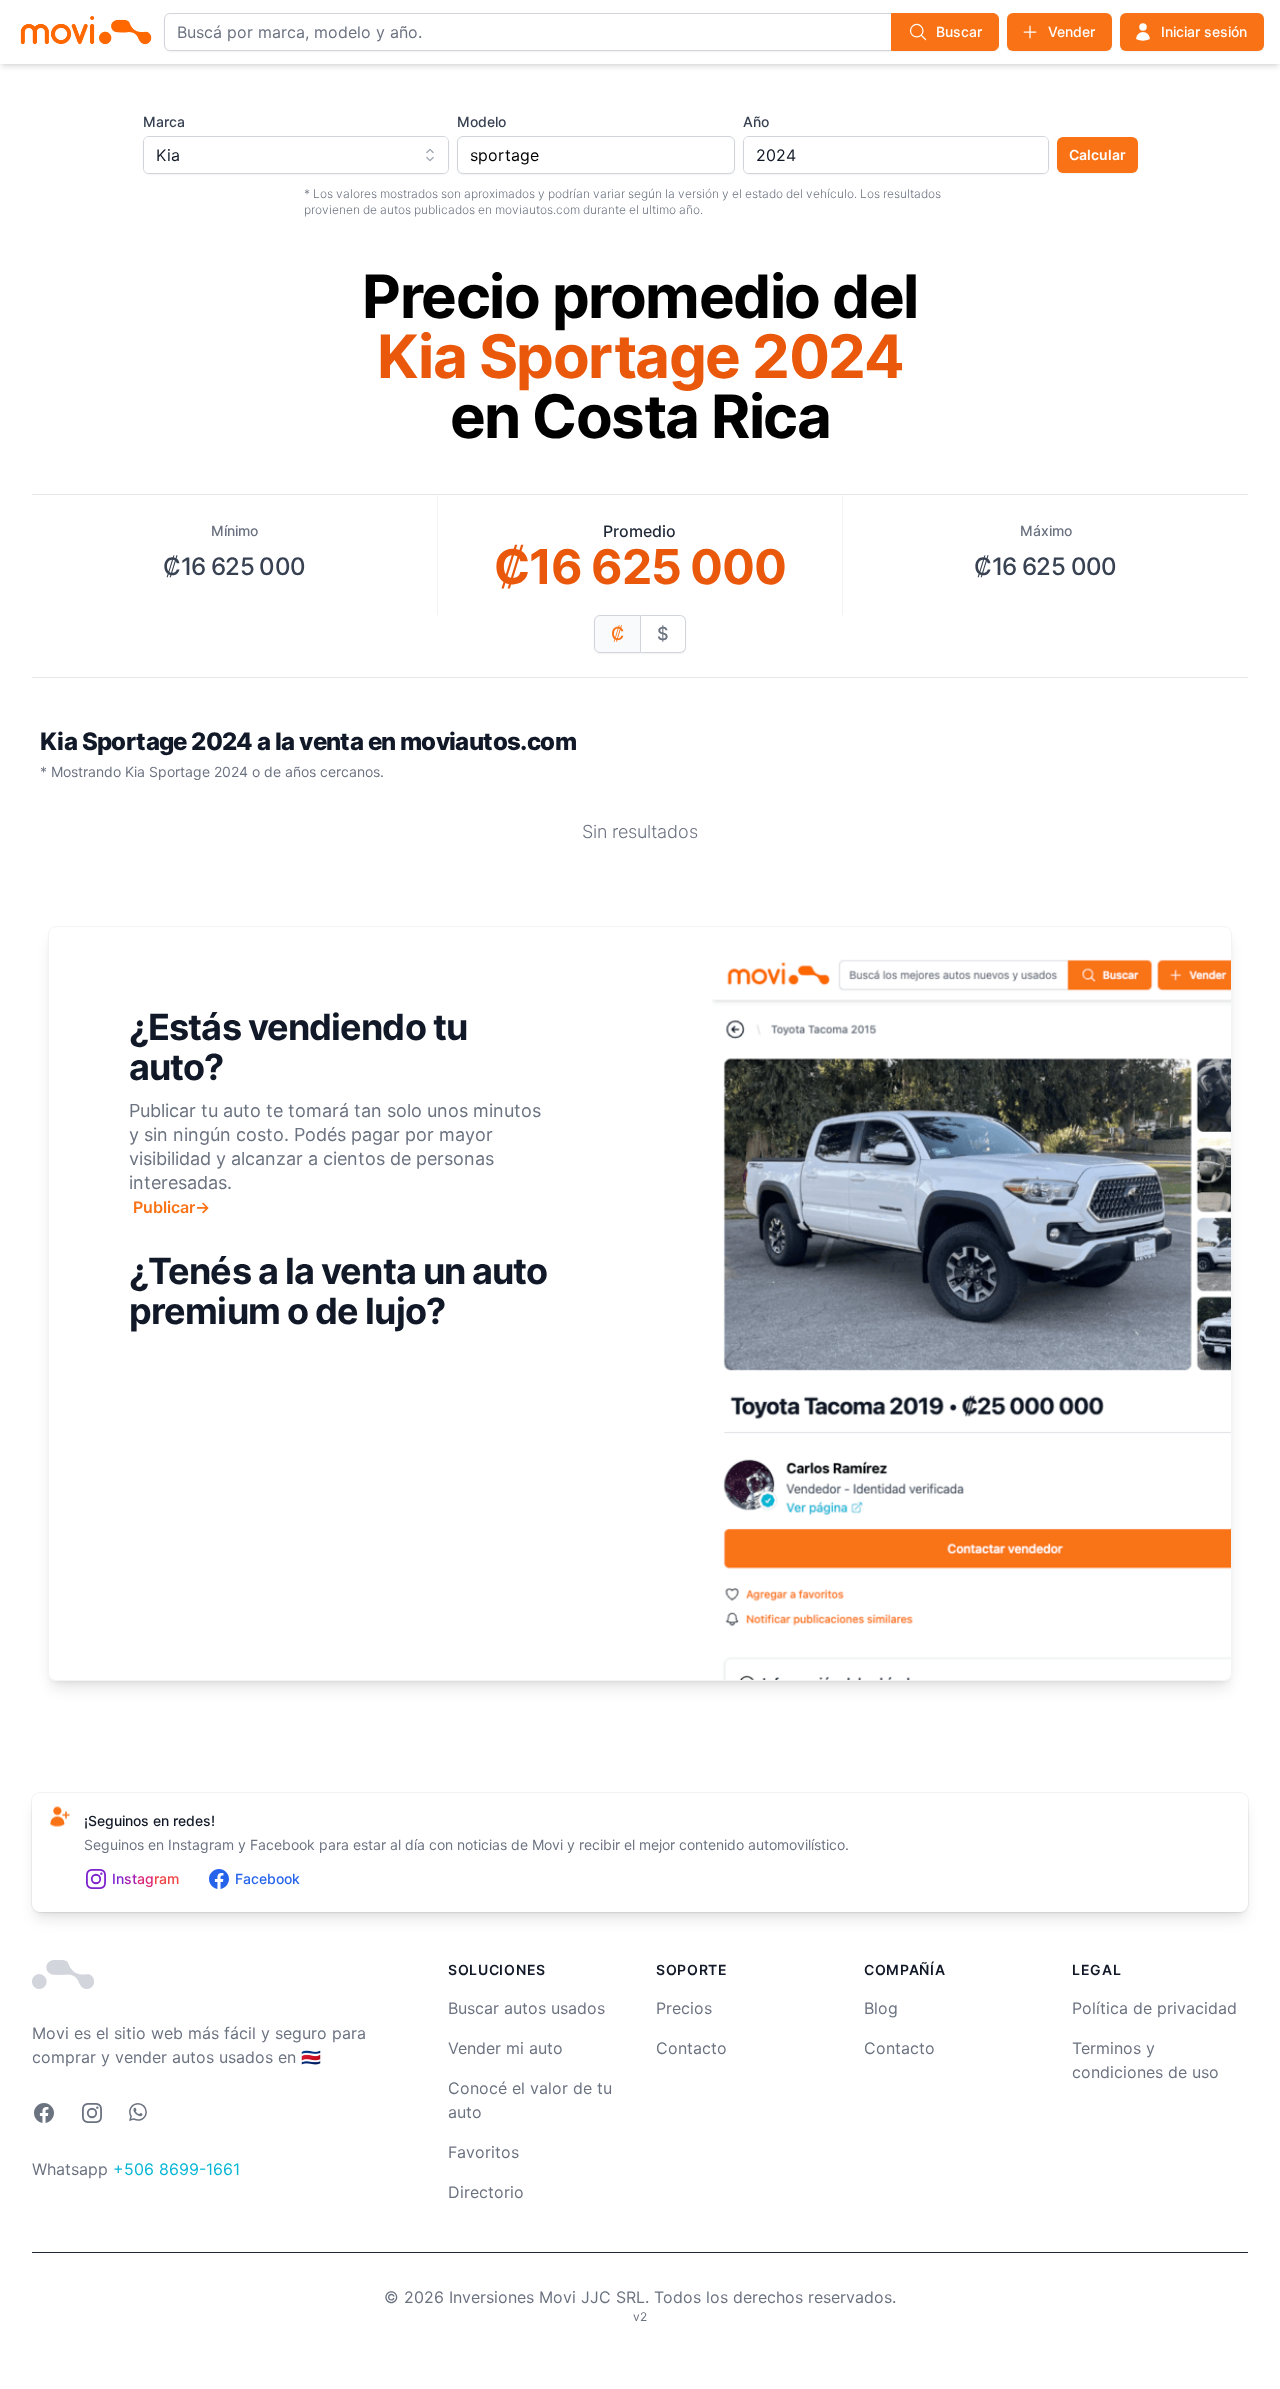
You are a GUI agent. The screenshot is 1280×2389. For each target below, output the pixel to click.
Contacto (691, 2048)
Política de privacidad (1154, 2008)
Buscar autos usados (526, 2008)
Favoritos (483, 2152)
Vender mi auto (505, 2048)
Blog (881, 2008)
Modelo (481, 121)
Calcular (1097, 154)
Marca (164, 121)
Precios (684, 2008)
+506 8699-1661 (176, 2169)
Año (756, 121)
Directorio (486, 2192)
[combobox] (296, 155)
